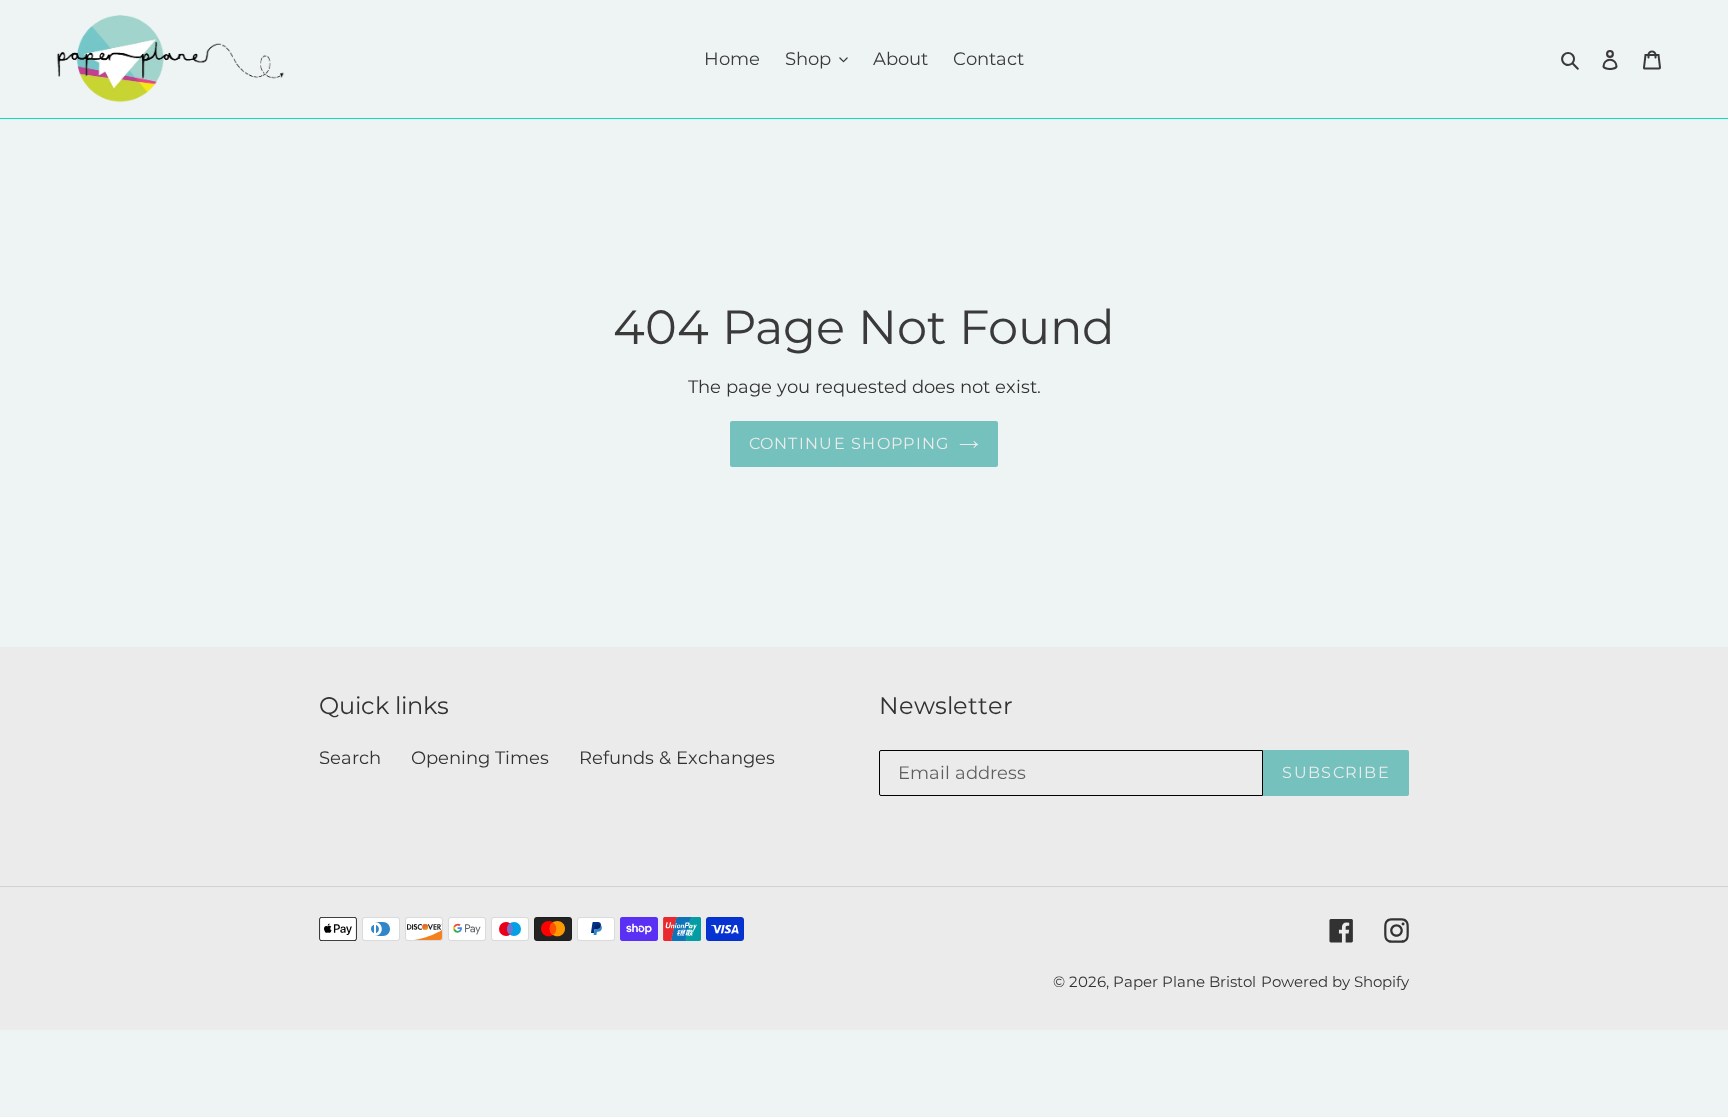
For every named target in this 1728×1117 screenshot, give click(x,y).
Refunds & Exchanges (677, 758)
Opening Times (480, 758)
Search (350, 758)
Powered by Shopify (1335, 981)
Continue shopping (849, 443)
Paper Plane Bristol (1184, 981)
